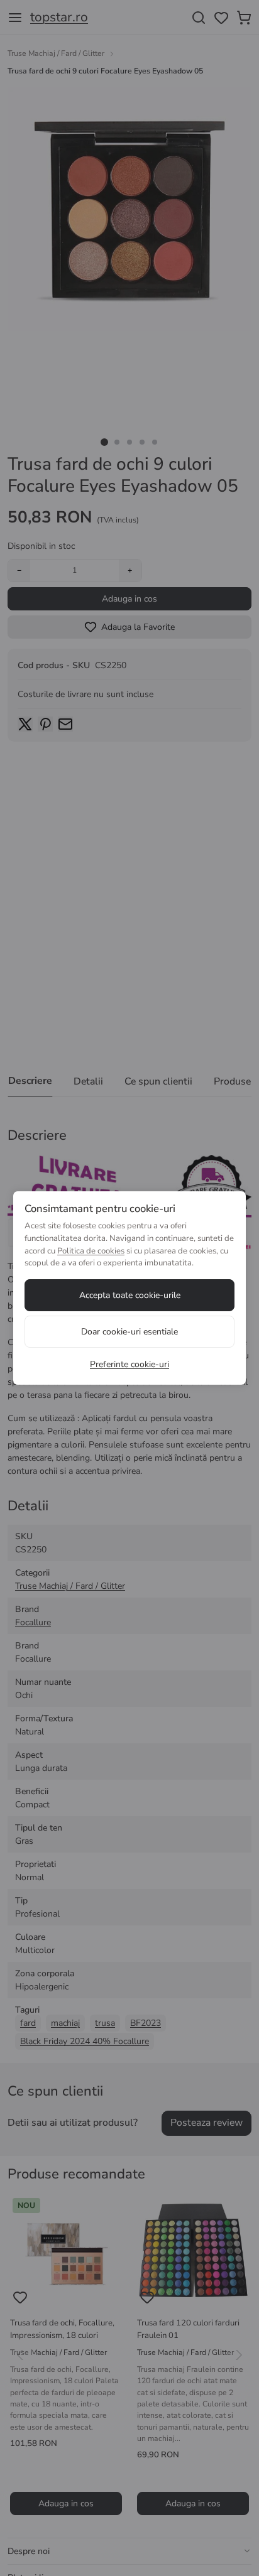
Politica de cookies (91, 1251)
